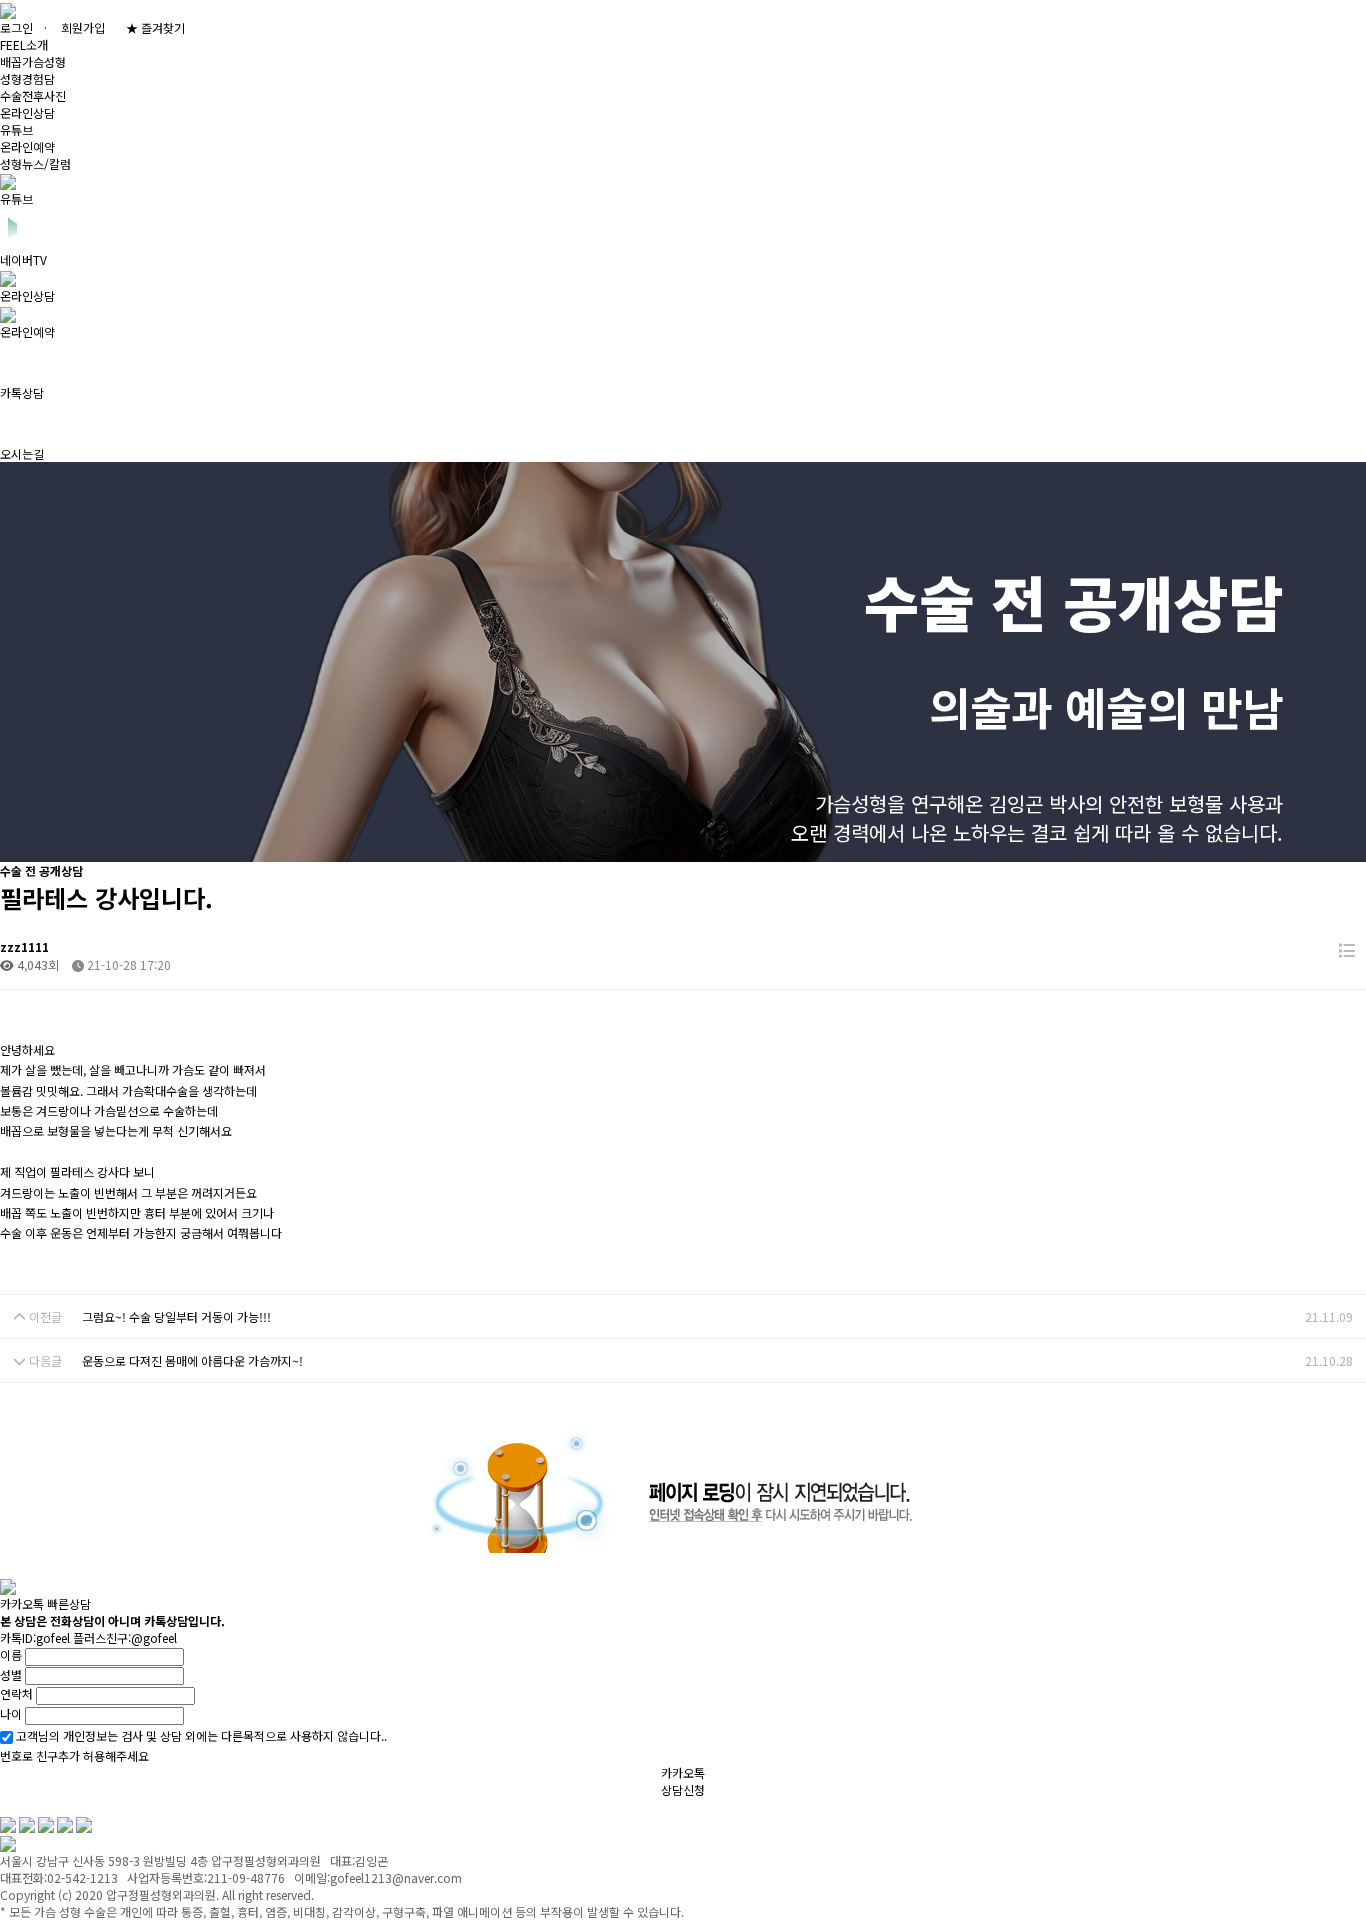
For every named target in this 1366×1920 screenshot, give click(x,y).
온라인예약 (27, 146)
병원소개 (22, 1806)
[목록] (1346, 950)
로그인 (16, 27)
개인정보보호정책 (200, 1806)
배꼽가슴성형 (33, 61)
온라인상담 (27, 112)
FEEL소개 (24, 44)
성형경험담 (27, 78)
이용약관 (100, 1806)
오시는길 (300, 1806)
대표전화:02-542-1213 (411, 1806)
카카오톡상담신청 (683, 1781)
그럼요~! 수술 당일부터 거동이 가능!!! (176, 1316)
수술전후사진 (33, 95)
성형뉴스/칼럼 (35, 163)
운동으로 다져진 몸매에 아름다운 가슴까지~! (192, 1360)
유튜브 (16, 129)
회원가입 (83, 27)
